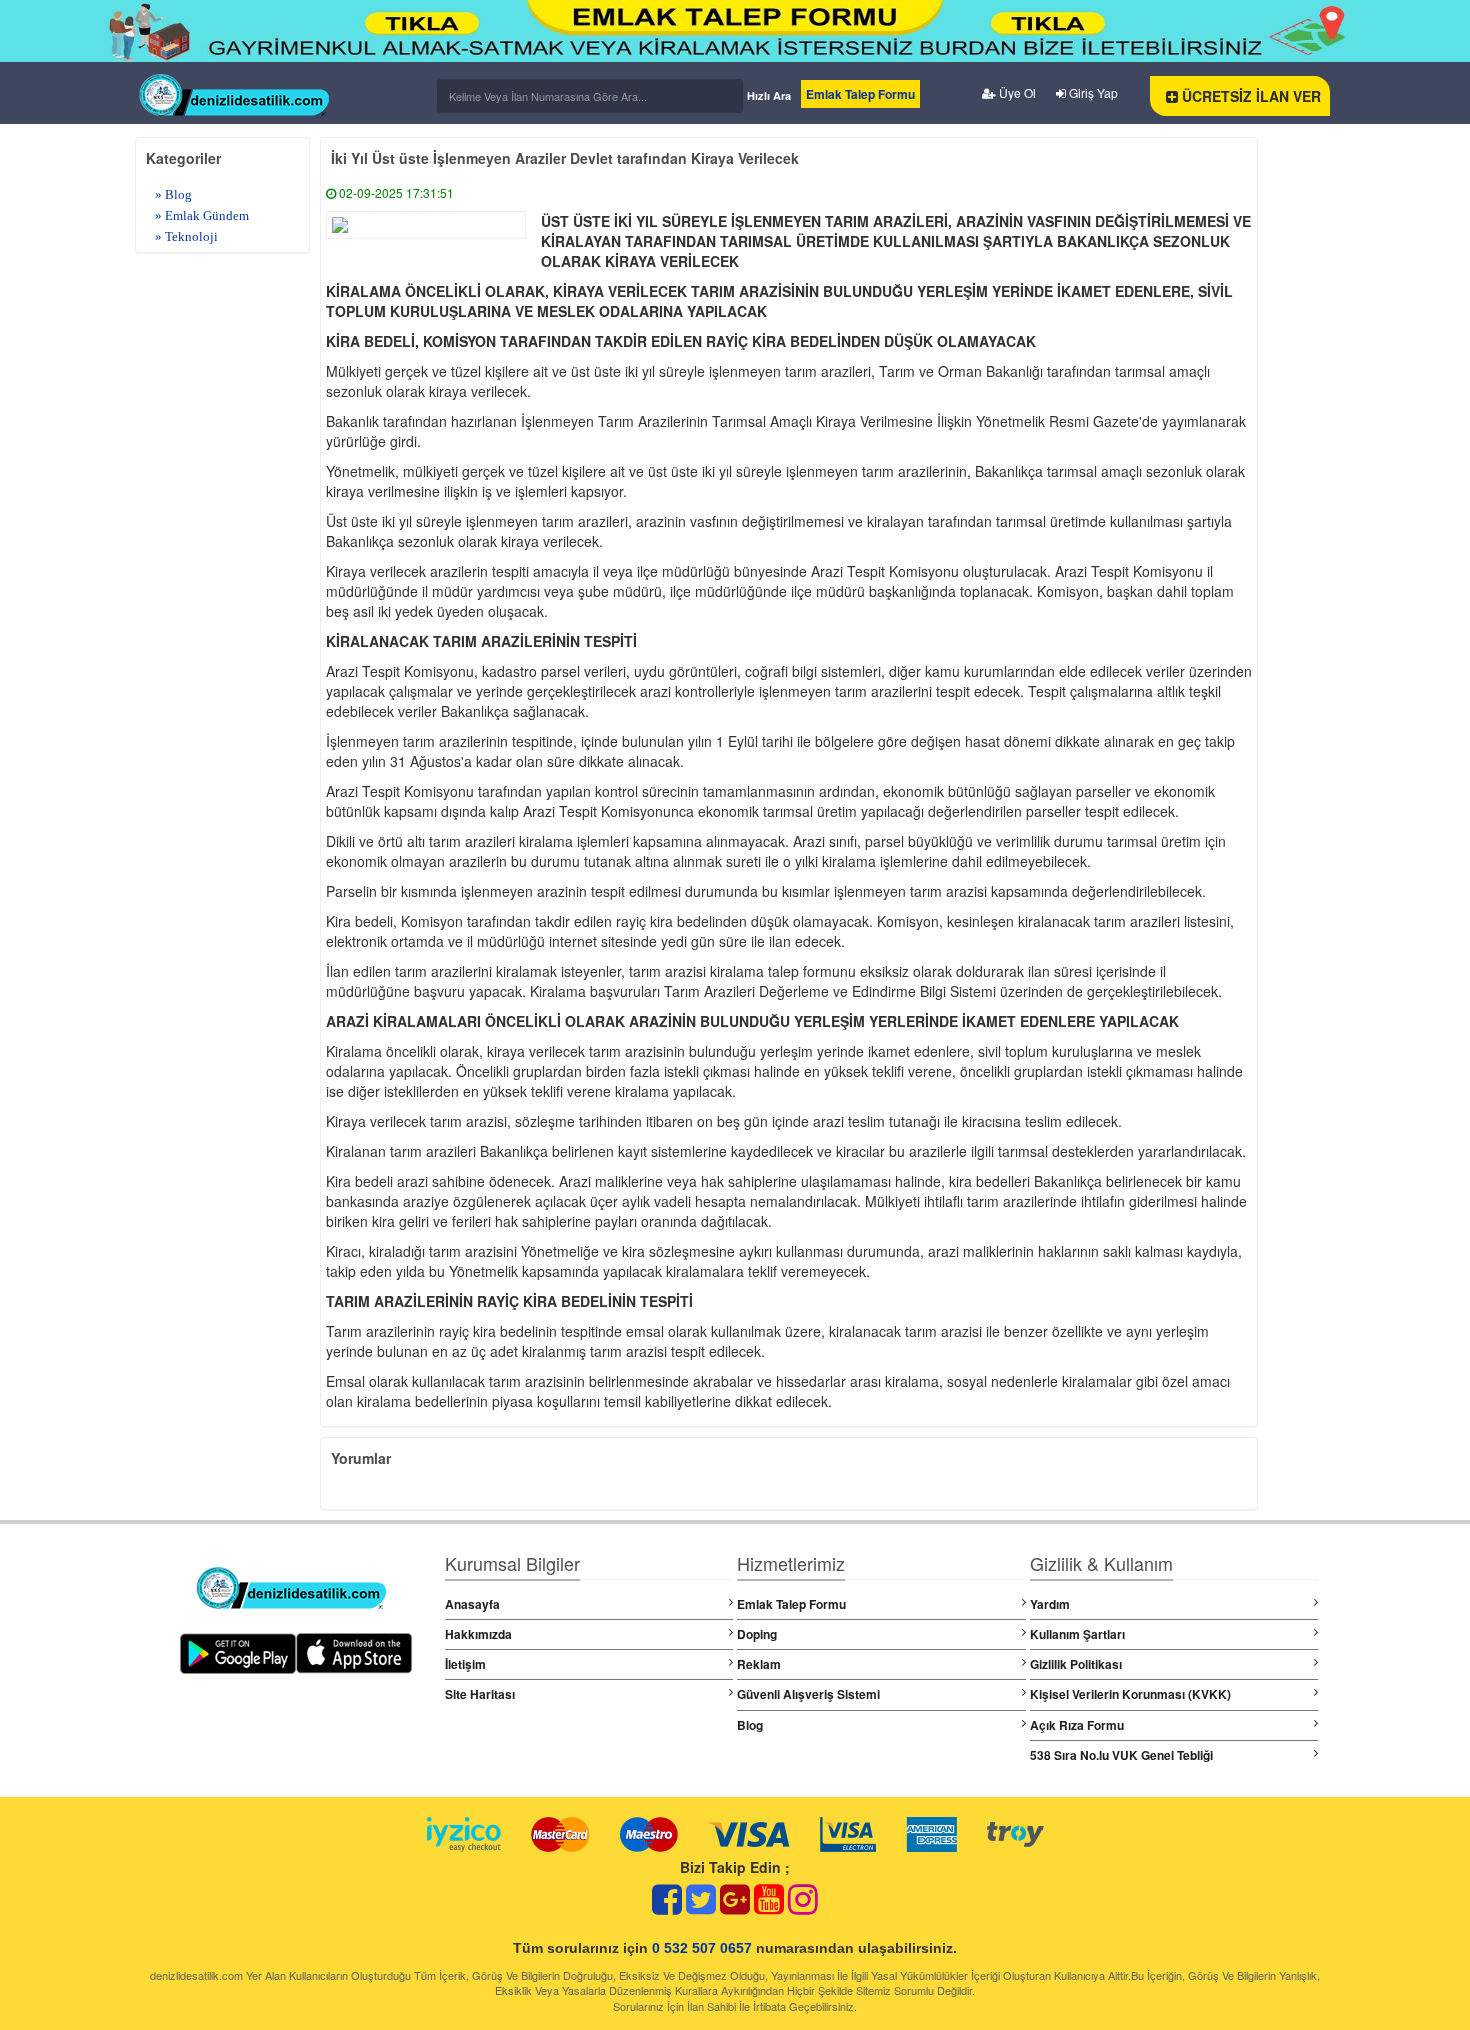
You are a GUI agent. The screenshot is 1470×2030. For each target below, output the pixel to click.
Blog (750, 1725)
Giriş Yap (1092, 92)
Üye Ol (1016, 92)
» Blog (173, 194)
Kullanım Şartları (1077, 1634)
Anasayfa (472, 1604)
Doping (757, 1634)
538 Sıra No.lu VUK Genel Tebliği (1121, 1755)
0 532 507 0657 (702, 1948)
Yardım (1050, 1604)
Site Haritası (480, 1694)
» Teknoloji (186, 236)
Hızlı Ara (769, 95)
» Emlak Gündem (202, 215)
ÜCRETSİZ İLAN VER (1249, 96)
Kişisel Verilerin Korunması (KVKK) (1130, 1694)
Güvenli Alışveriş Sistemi (808, 1694)
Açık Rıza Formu (1077, 1725)
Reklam (759, 1664)
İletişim (465, 1664)
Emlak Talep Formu (860, 94)
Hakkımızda (478, 1634)
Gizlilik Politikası (1076, 1664)
